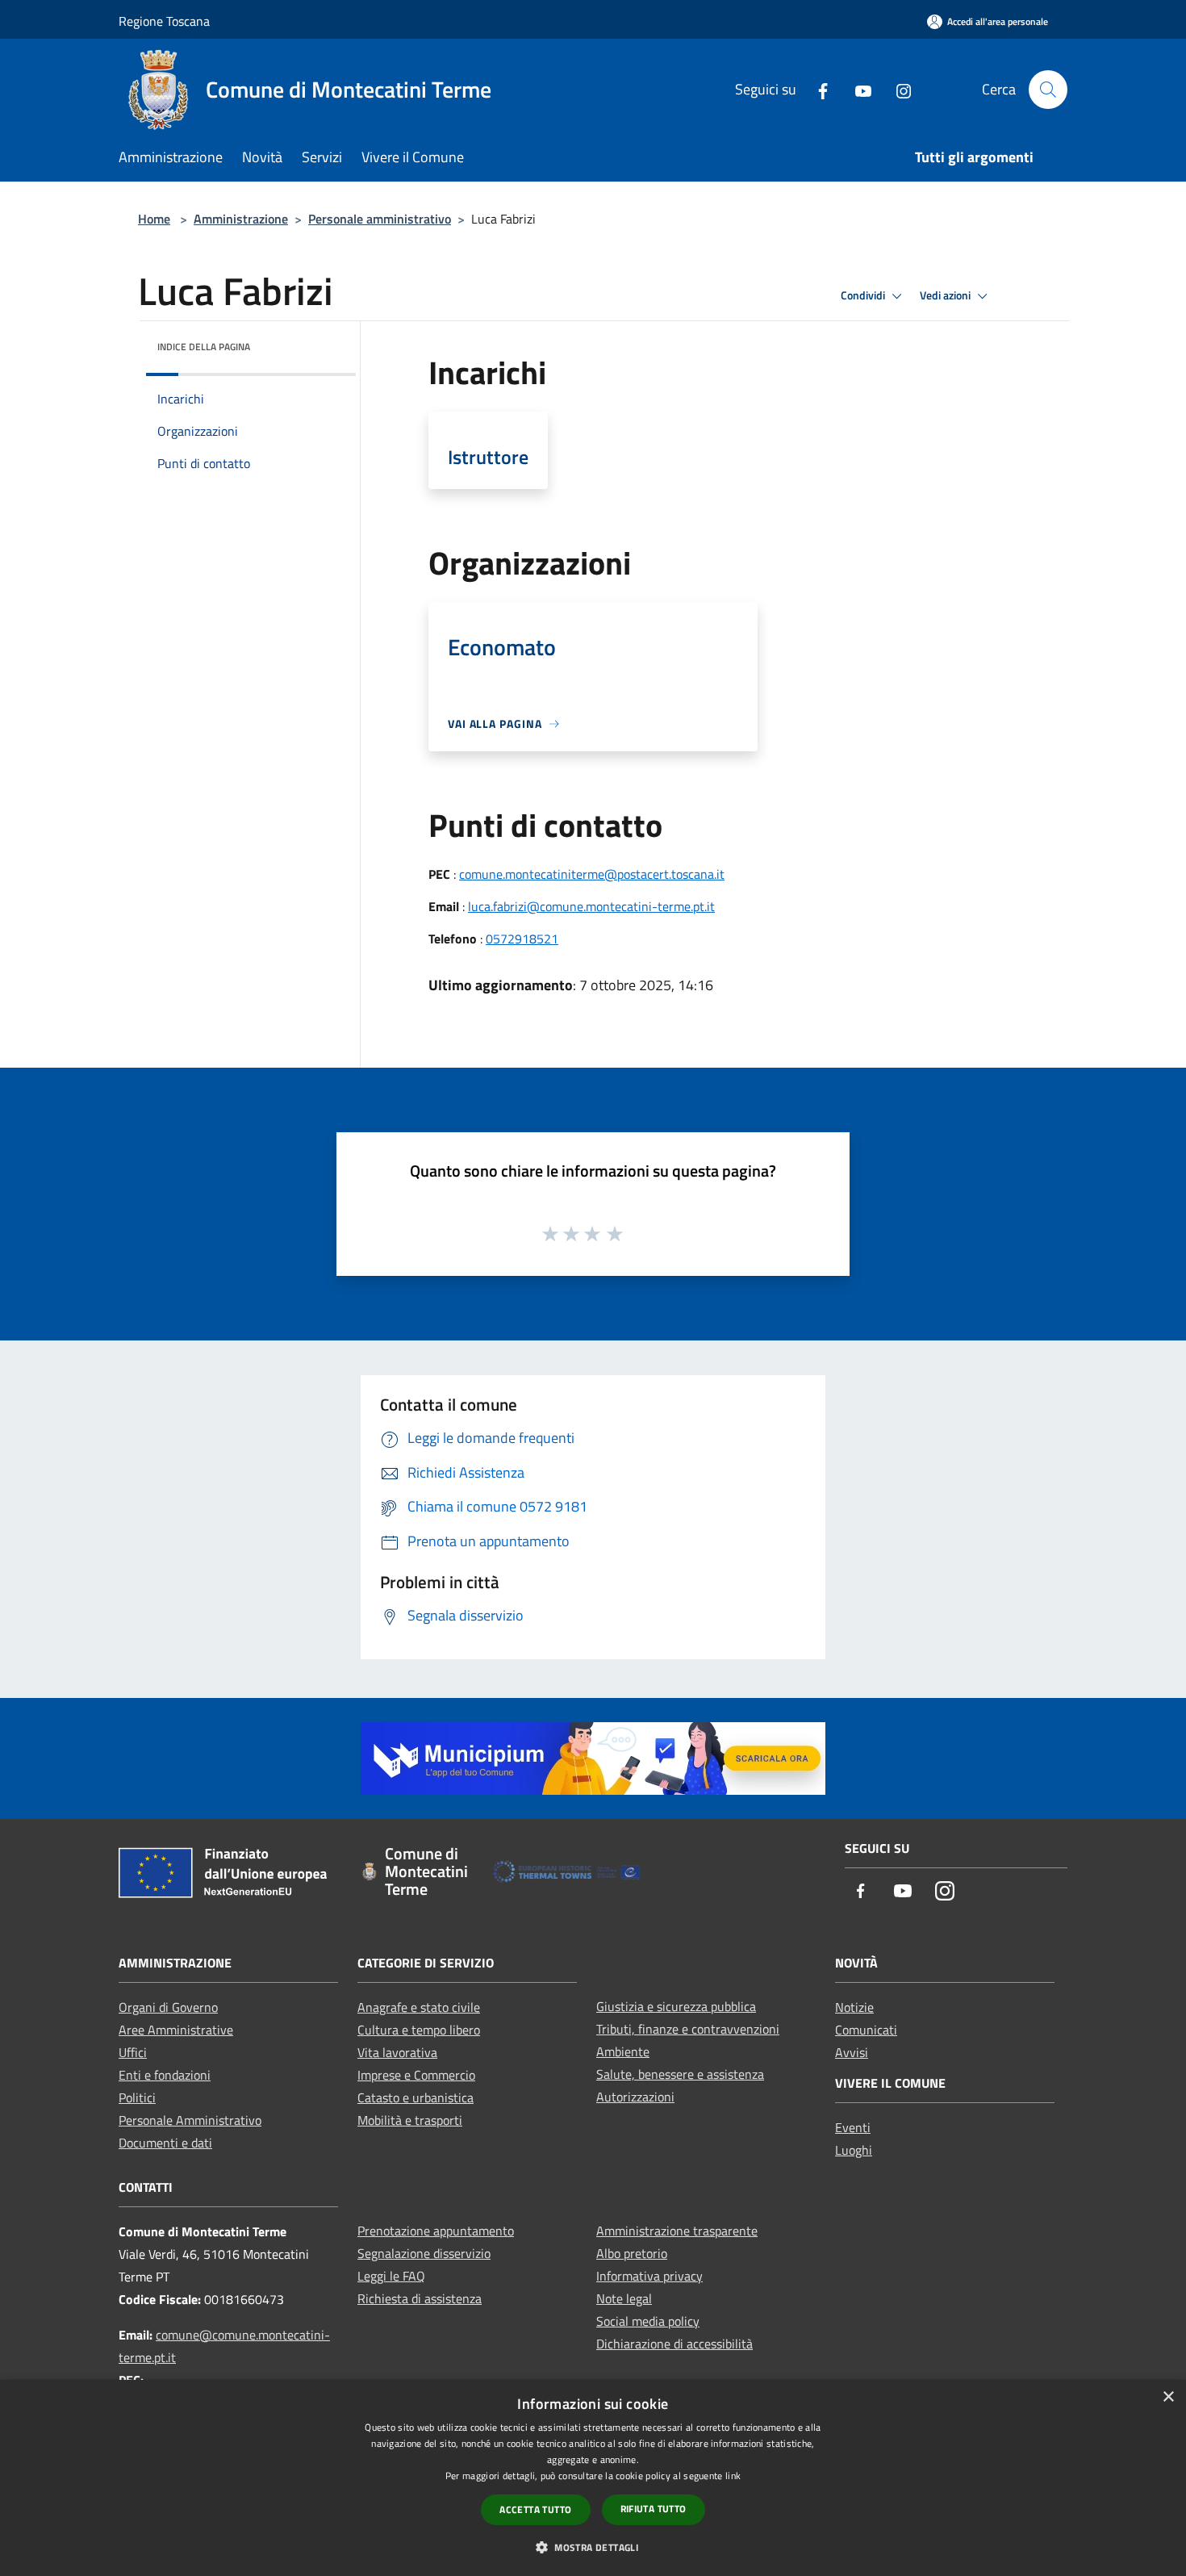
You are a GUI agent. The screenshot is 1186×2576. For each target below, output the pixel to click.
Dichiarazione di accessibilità (674, 2344)
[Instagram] (897, 89)
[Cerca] (1048, 90)
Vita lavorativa (397, 2052)
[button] (593, 2547)
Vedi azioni (946, 295)
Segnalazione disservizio (424, 2253)
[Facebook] (816, 89)
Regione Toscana (164, 21)
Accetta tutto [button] (535, 2509)
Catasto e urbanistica (416, 2097)
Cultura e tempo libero (419, 2030)
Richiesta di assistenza (420, 2298)
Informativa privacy (649, 2276)
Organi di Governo (168, 2007)
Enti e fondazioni (165, 2075)
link (733, 2476)
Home (154, 219)
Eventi (853, 2127)
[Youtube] (857, 89)
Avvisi (852, 2052)
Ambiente (623, 2051)
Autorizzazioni (635, 2097)
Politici (137, 2097)
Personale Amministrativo (190, 2120)
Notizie (854, 2007)
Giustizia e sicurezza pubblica (676, 2006)
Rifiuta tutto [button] (654, 2509)
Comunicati (866, 2030)
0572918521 (522, 939)
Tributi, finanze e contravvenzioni (688, 2029)
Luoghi (854, 2150)
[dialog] (593, 2478)
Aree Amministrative (176, 2030)
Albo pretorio (632, 2253)
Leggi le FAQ (391, 2276)
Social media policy (648, 2321)
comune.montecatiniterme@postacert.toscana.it (592, 874)
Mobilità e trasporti (410, 2120)
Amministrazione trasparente (677, 2231)
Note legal (624, 2298)
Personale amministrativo (380, 219)
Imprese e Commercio (416, 2075)
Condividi (864, 295)
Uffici (133, 2052)
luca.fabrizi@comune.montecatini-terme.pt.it (591, 906)
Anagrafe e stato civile (419, 2007)
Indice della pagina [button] (204, 347)
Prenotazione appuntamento (436, 2231)
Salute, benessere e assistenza (680, 2074)
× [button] (1168, 2397)
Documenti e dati (165, 2143)
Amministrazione (241, 219)
